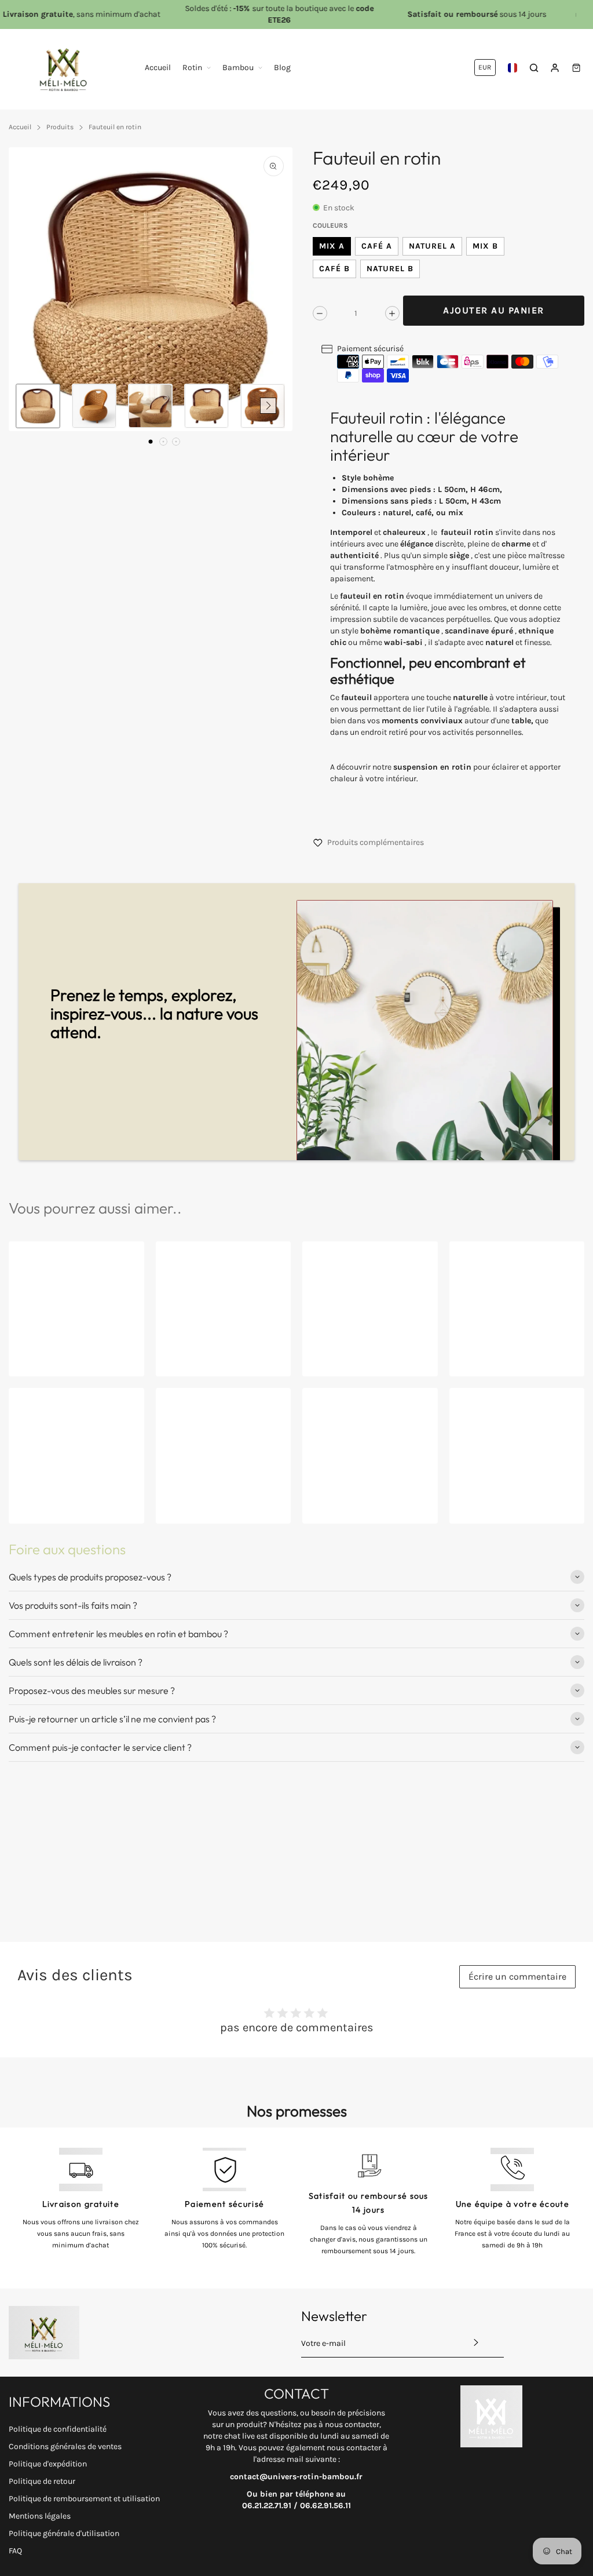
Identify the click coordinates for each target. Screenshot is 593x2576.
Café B (334, 269)
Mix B (485, 246)
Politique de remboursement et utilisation (84, 2499)
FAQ (15, 2551)
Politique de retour (42, 2481)
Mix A (332, 246)
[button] (151, 442)
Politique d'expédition (48, 2464)
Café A (377, 246)
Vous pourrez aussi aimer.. (95, 1208)
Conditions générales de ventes (65, 2446)
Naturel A (432, 246)
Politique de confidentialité (58, 2429)
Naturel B (390, 269)
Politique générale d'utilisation (64, 2533)
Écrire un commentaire (517, 1976)
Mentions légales (40, 2516)
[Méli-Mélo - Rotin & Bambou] (64, 68)
